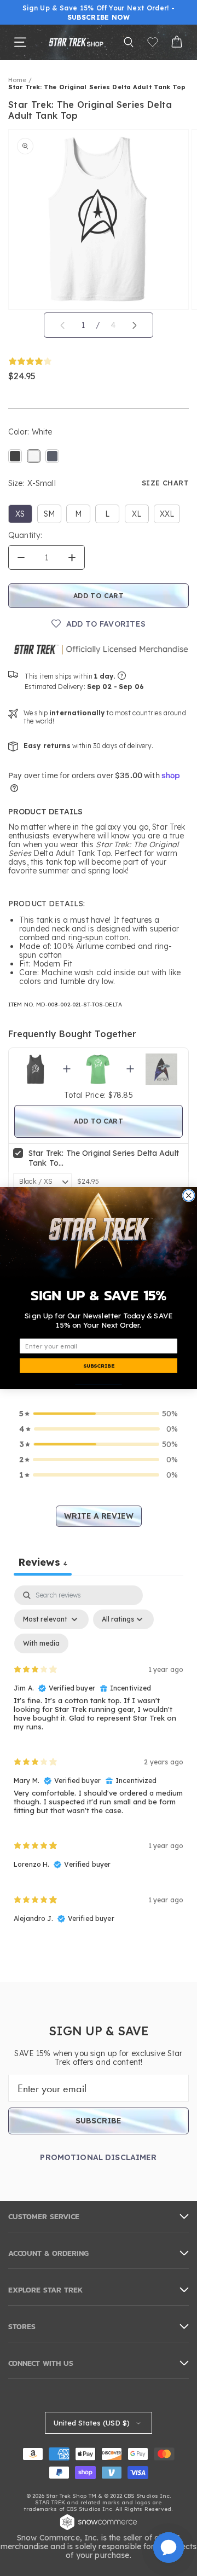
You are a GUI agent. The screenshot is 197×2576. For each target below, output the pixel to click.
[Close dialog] (189, 1196)
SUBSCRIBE (99, 1365)
